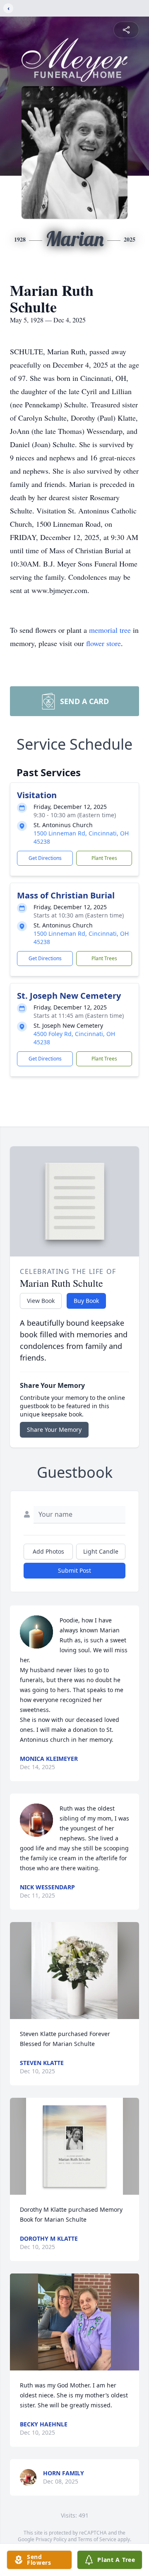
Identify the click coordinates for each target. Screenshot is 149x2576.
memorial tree (110, 630)
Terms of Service (97, 2539)
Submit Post (74, 1570)
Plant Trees (104, 858)
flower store (103, 643)
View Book (41, 1301)
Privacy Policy (51, 2539)
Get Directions (45, 858)
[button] (74, 1971)
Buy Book (86, 1301)
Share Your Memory (54, 1430)
